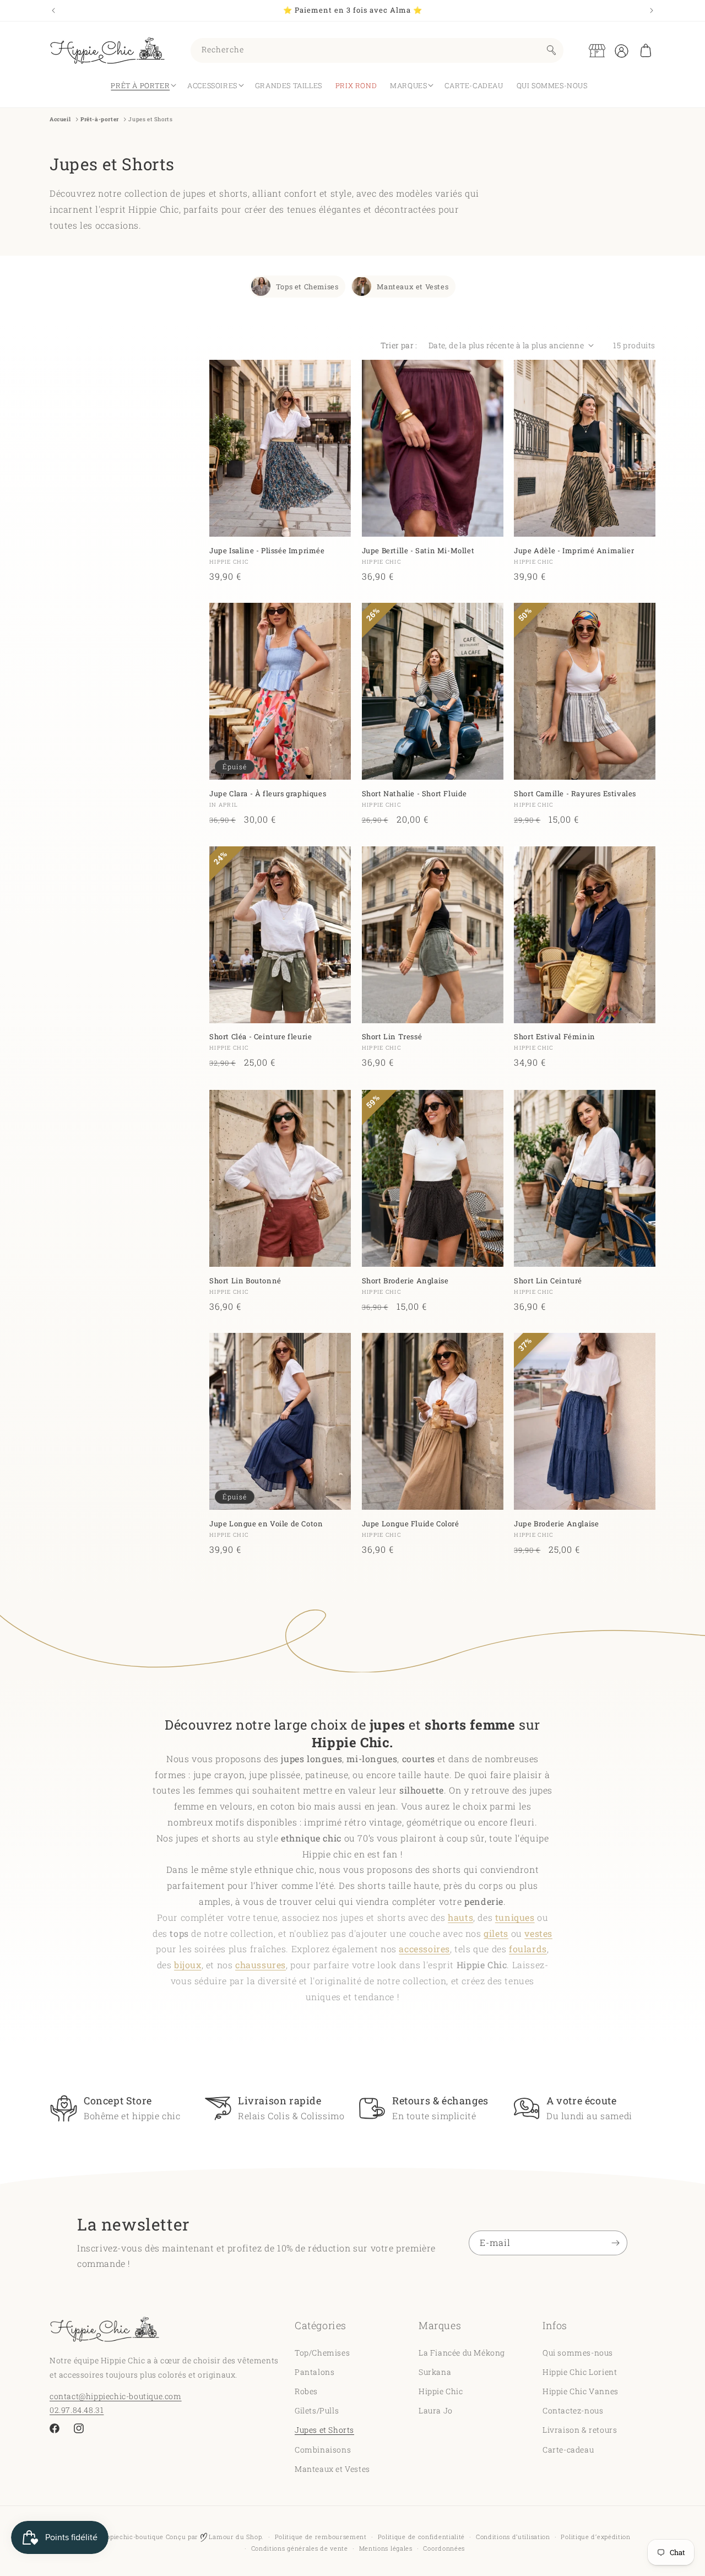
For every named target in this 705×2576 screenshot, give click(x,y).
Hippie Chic (441, 2391)
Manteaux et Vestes (413, 286)
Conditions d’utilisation (513, 2537)
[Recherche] (551, 50)
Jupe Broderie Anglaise (556, 1524)
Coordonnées (444, 2548)
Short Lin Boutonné (245, 1280)
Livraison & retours (580, 2430)
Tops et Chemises (307, 286)
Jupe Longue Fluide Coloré (411, 1524)
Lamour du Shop (235, 2537)
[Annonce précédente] (53, 10)
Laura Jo (436, 2410)
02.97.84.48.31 (77, 2409)
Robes (306, 2391)
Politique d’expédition (595, 2537)
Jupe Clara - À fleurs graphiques (268, 794)
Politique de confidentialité (422, 2537)
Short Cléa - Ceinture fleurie (261, 1037)
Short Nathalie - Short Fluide (414, 794)
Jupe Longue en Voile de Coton (266, 1524)
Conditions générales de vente (300, 2548)
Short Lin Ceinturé (548, 1280)
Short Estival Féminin (555, 1037)
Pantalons (314, 2371)
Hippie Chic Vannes (581, 2391)
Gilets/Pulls (317, 2410)
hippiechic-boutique (132, 2537)
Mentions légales (386, 2548)
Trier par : (399, 345)
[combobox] (377, 50)
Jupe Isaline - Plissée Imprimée (267, 550)
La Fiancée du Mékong (462, 2352)
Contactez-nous (573, 2410)
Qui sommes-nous (578, 2352)
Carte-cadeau (568, 2449)
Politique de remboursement (321, 2537)
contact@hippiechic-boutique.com (116, 2396)
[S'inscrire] (615, 2243)
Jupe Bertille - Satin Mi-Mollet (418, 550)
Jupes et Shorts (324, 2430)
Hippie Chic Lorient (580, 2371)
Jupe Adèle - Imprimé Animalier (574, 550)
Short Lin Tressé (392, 1037)
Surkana (435, 2371)
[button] (646, 51)
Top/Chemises (322, 2352)
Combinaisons (323, 2449)
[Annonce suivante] (652, 10)
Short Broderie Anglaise (405, 1280)
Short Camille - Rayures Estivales (575, 794)
